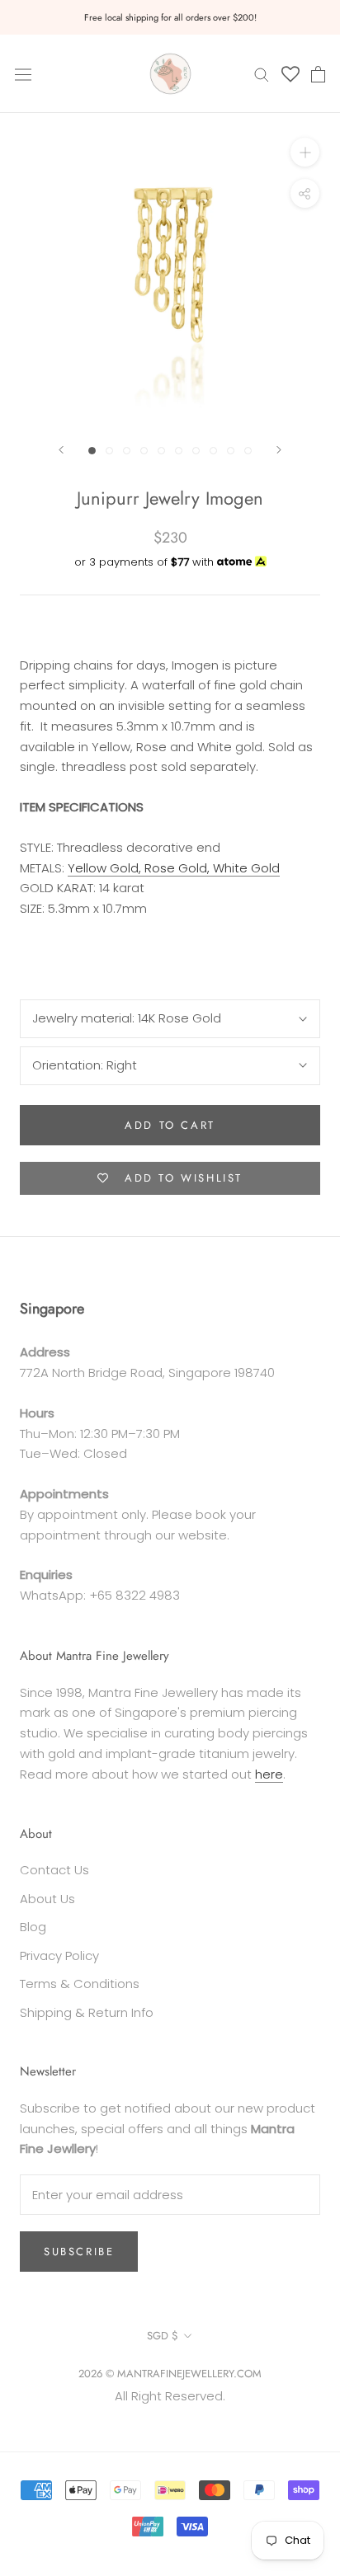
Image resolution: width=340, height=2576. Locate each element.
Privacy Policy (59, 1956)
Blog (33, 1927)
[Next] (279, 450)
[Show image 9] (231, 451)
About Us (47, 1899)
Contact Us (54, 1870)
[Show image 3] (127, 451)
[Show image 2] (109, 451)
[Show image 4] (144, 451)
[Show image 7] (196, 451)
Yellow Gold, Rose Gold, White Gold (174, 868)
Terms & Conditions (80, 1984)
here (269, 1774)
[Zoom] (305, 152)
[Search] (262, 74)
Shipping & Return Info (87, 2012)
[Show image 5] (161, 451)
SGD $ (163, 2336)
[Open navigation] (23, 73)
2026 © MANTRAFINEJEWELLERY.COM (170, 2374)
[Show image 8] (213, 451)
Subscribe (79, 2252)
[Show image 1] (92, 451)
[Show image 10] (248, 451)
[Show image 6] (179, 451)
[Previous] (61, 450)
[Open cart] (318, 74)
